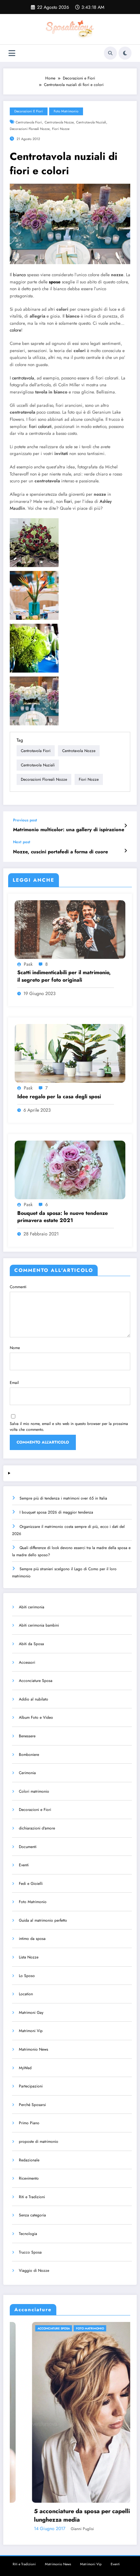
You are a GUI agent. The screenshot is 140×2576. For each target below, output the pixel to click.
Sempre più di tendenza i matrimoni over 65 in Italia (63, 1498)
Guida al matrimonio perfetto (43, 1920)
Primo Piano (29, 2123)
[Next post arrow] (126, 851)
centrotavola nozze (59, 122)
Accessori (27, 1662)
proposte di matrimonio (39, 2142)
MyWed (25, 2068)
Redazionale (29, 2160)
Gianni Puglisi (77, 2529)
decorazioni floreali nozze (30, 129)
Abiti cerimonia (32, 1607)
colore (15, 330)
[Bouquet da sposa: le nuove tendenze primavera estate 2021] (70, 1170)
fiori (68, 501)
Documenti (28, 1847)
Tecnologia (28, 2234)
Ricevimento (29, 2178)
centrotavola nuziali (91, 122)
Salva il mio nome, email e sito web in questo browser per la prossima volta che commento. (69, 1427)
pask (28, 964)
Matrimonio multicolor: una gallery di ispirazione (69, 830)
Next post (22, 842)
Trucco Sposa (30, 2252)
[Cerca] (110, 53)
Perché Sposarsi (32, 2105)
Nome (15, 1348)
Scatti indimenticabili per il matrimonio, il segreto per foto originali (64, 976)
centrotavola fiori (29, 122)
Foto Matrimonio (66, 111)
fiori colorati (40, 427)
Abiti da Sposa (31, 1644)
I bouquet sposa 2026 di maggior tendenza (56, 1512)
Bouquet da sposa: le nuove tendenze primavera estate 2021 (63, 1217)
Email (14, 1383)
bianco (19, 275)
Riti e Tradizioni (32, 2197)
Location (26, 1994)
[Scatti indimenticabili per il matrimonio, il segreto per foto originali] (70, 929)
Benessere (27, 1736)
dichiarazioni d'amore (37, 1828)
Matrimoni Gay (31, 2013)
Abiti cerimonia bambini (39, 1625)
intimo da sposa (32, 1939)
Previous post (25, 820)
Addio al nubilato (34, 1699)
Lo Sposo (27, 1976)
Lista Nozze (29, 1957)
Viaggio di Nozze (34, 2270)
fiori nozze (61, 129)
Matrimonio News (34, 2049)
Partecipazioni (31, 2086)
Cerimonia (27, 1773)
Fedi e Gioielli (31, 1884)
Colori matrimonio (34, 1791)
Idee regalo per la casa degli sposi (59, 1097)
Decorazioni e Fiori (29, 111)
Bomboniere (29, 1755)
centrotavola (23, 378)
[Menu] (12, 53)
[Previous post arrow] (126, 826)
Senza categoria (32, 2215)
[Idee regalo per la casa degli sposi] (70, 1053)
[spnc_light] (125, 53)
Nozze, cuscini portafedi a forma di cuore (61, 852)
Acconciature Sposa (36, 1681)
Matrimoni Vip (31, 2031)
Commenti (18, 1287)
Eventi (24, 1865)
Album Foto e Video (36, 1717)
